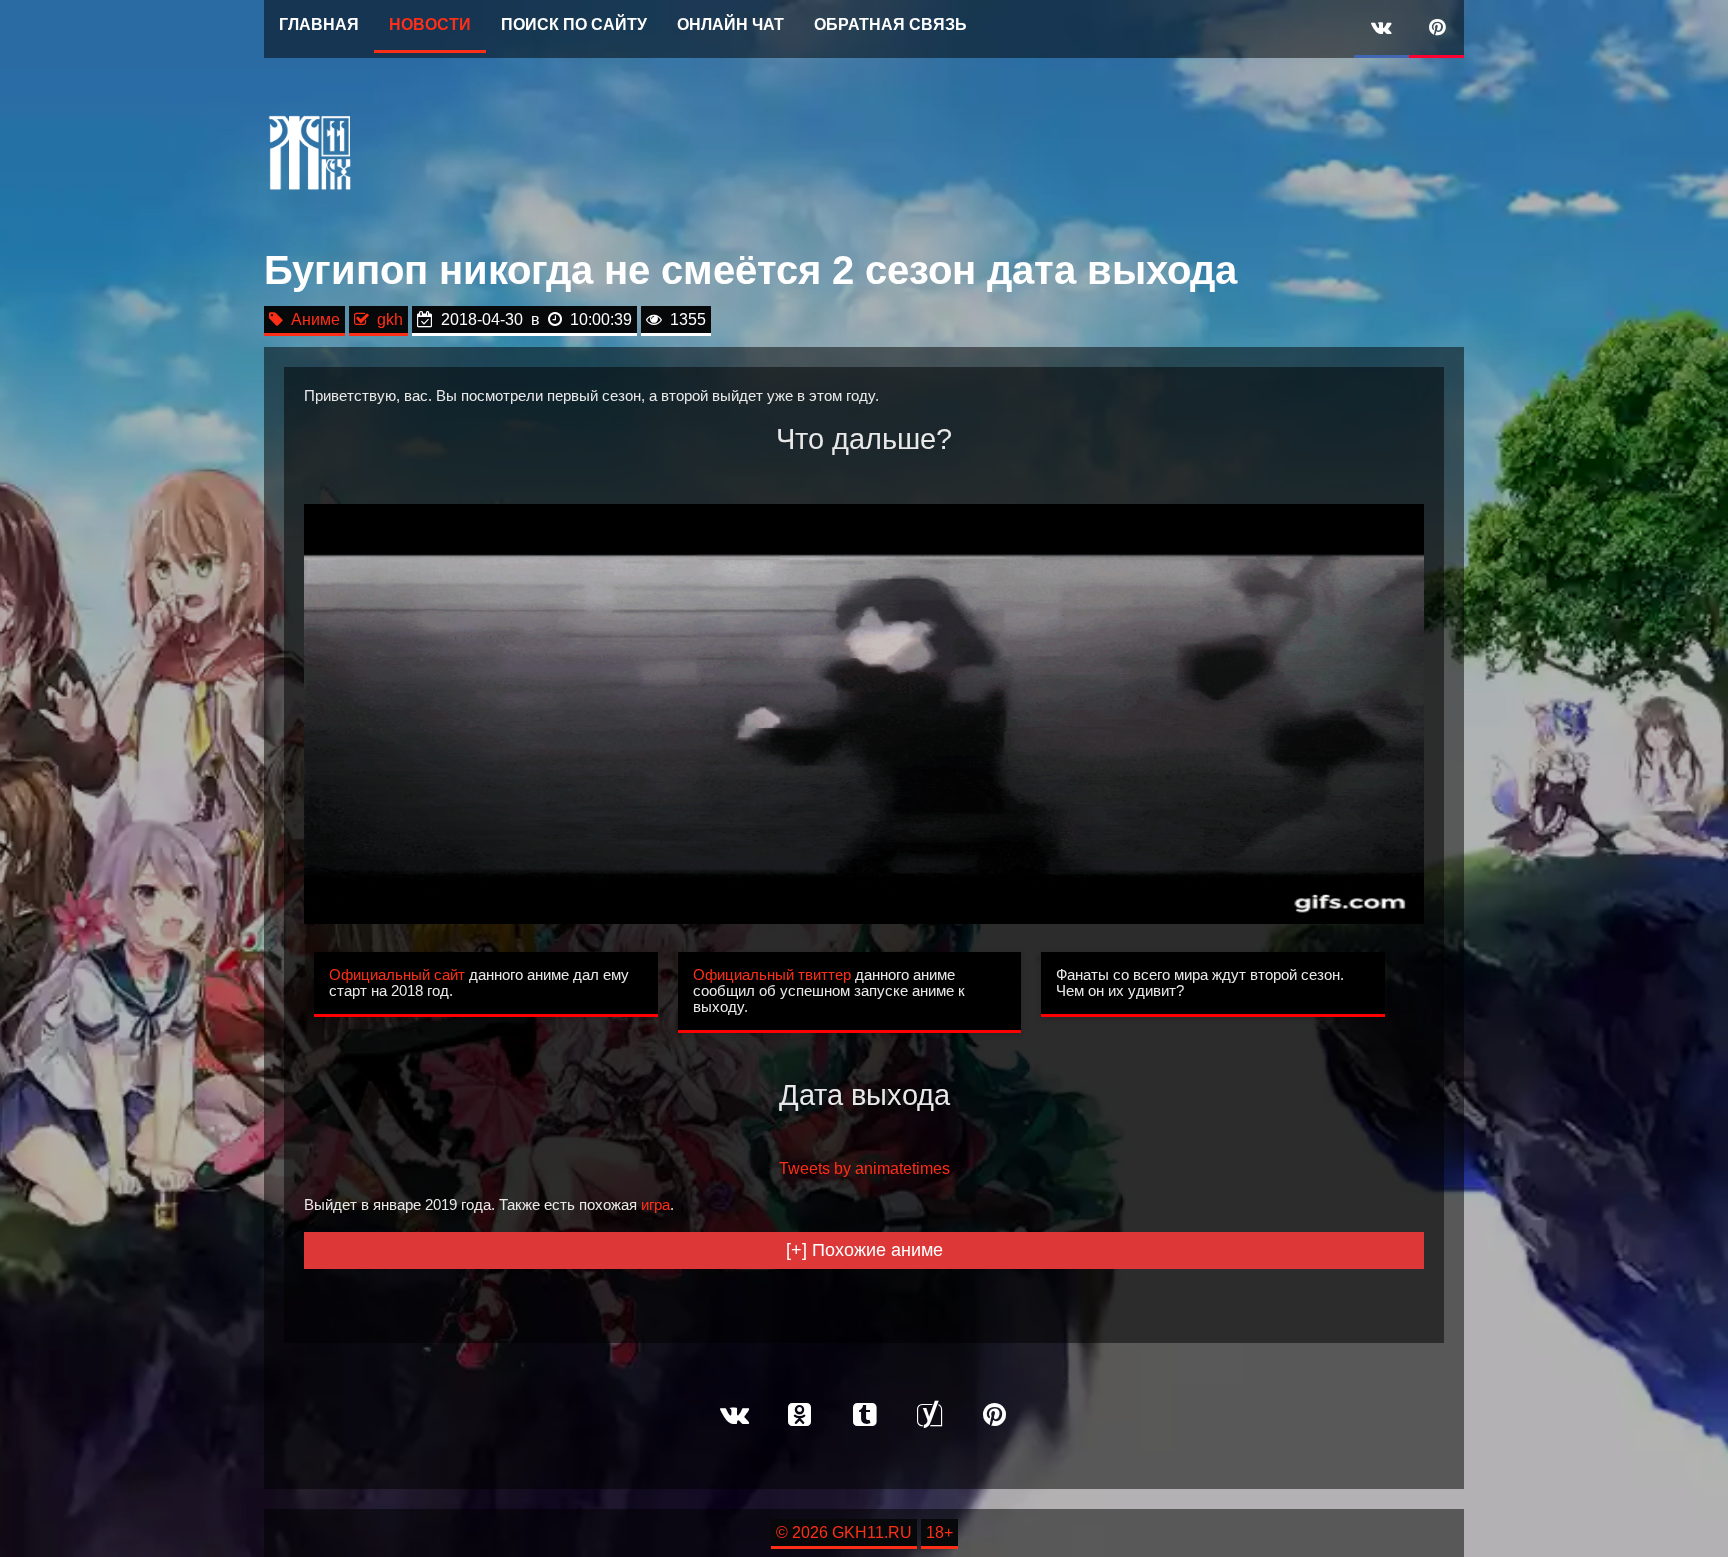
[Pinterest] (1436, 29)
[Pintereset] (994, 1416)
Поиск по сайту (574, 24)
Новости (430, 24)
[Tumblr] (864, 1416)
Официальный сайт (397, 975)
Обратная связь (890, 24)
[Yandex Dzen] (929, 1416)
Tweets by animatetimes (864, 1168)
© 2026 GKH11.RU (844, 1532)
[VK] (1381, 29)
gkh (386, 319)
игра (655, 1205)
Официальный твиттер (772, 975)
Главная (319, 24)
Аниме (311, 319)
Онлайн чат (730, 24)
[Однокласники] (799, 1416)
